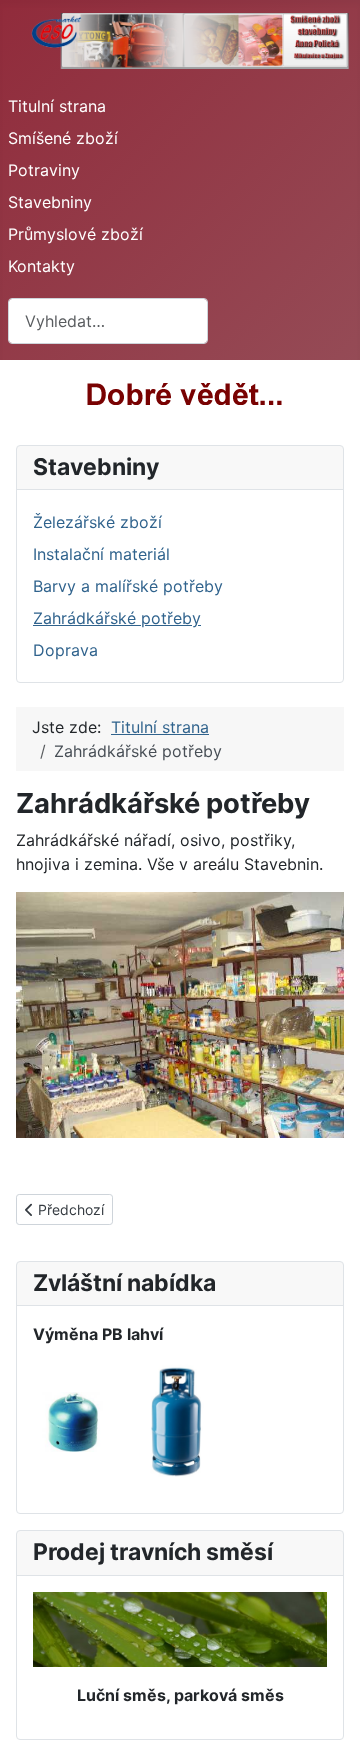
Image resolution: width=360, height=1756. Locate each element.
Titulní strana (57, 106)
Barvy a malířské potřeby (128, 586)
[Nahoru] (325, 1719)
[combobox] (108, 320)
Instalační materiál (101, 554)
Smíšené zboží (63, 138)
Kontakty (41, 266)
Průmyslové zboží (75, 234)
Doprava (65, 650)
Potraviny (44, 170)
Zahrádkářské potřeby (117, 618)
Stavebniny (50, 202)
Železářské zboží (97, 522)
